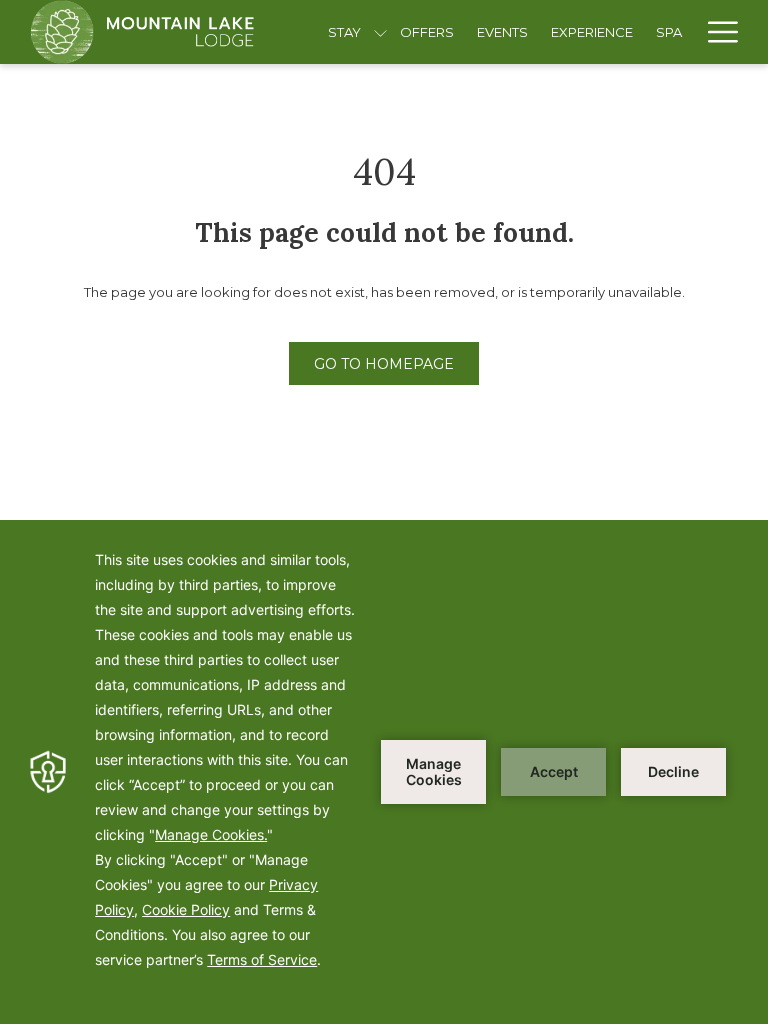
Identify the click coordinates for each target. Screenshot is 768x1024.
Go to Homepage (384, 364)
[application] (384, 772)
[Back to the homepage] (142, 32)
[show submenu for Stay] (380, 32)
